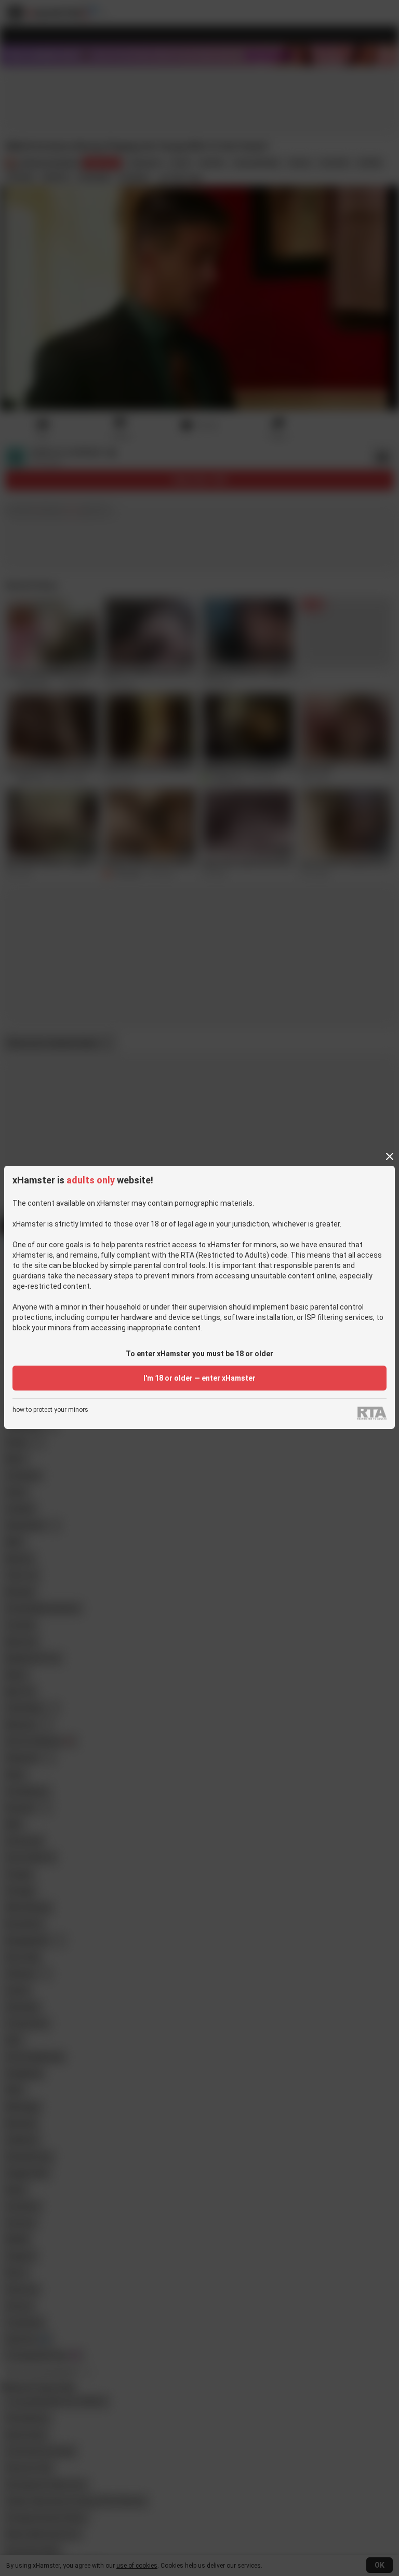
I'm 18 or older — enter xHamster (199, 1378)
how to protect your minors (50, 1410)
